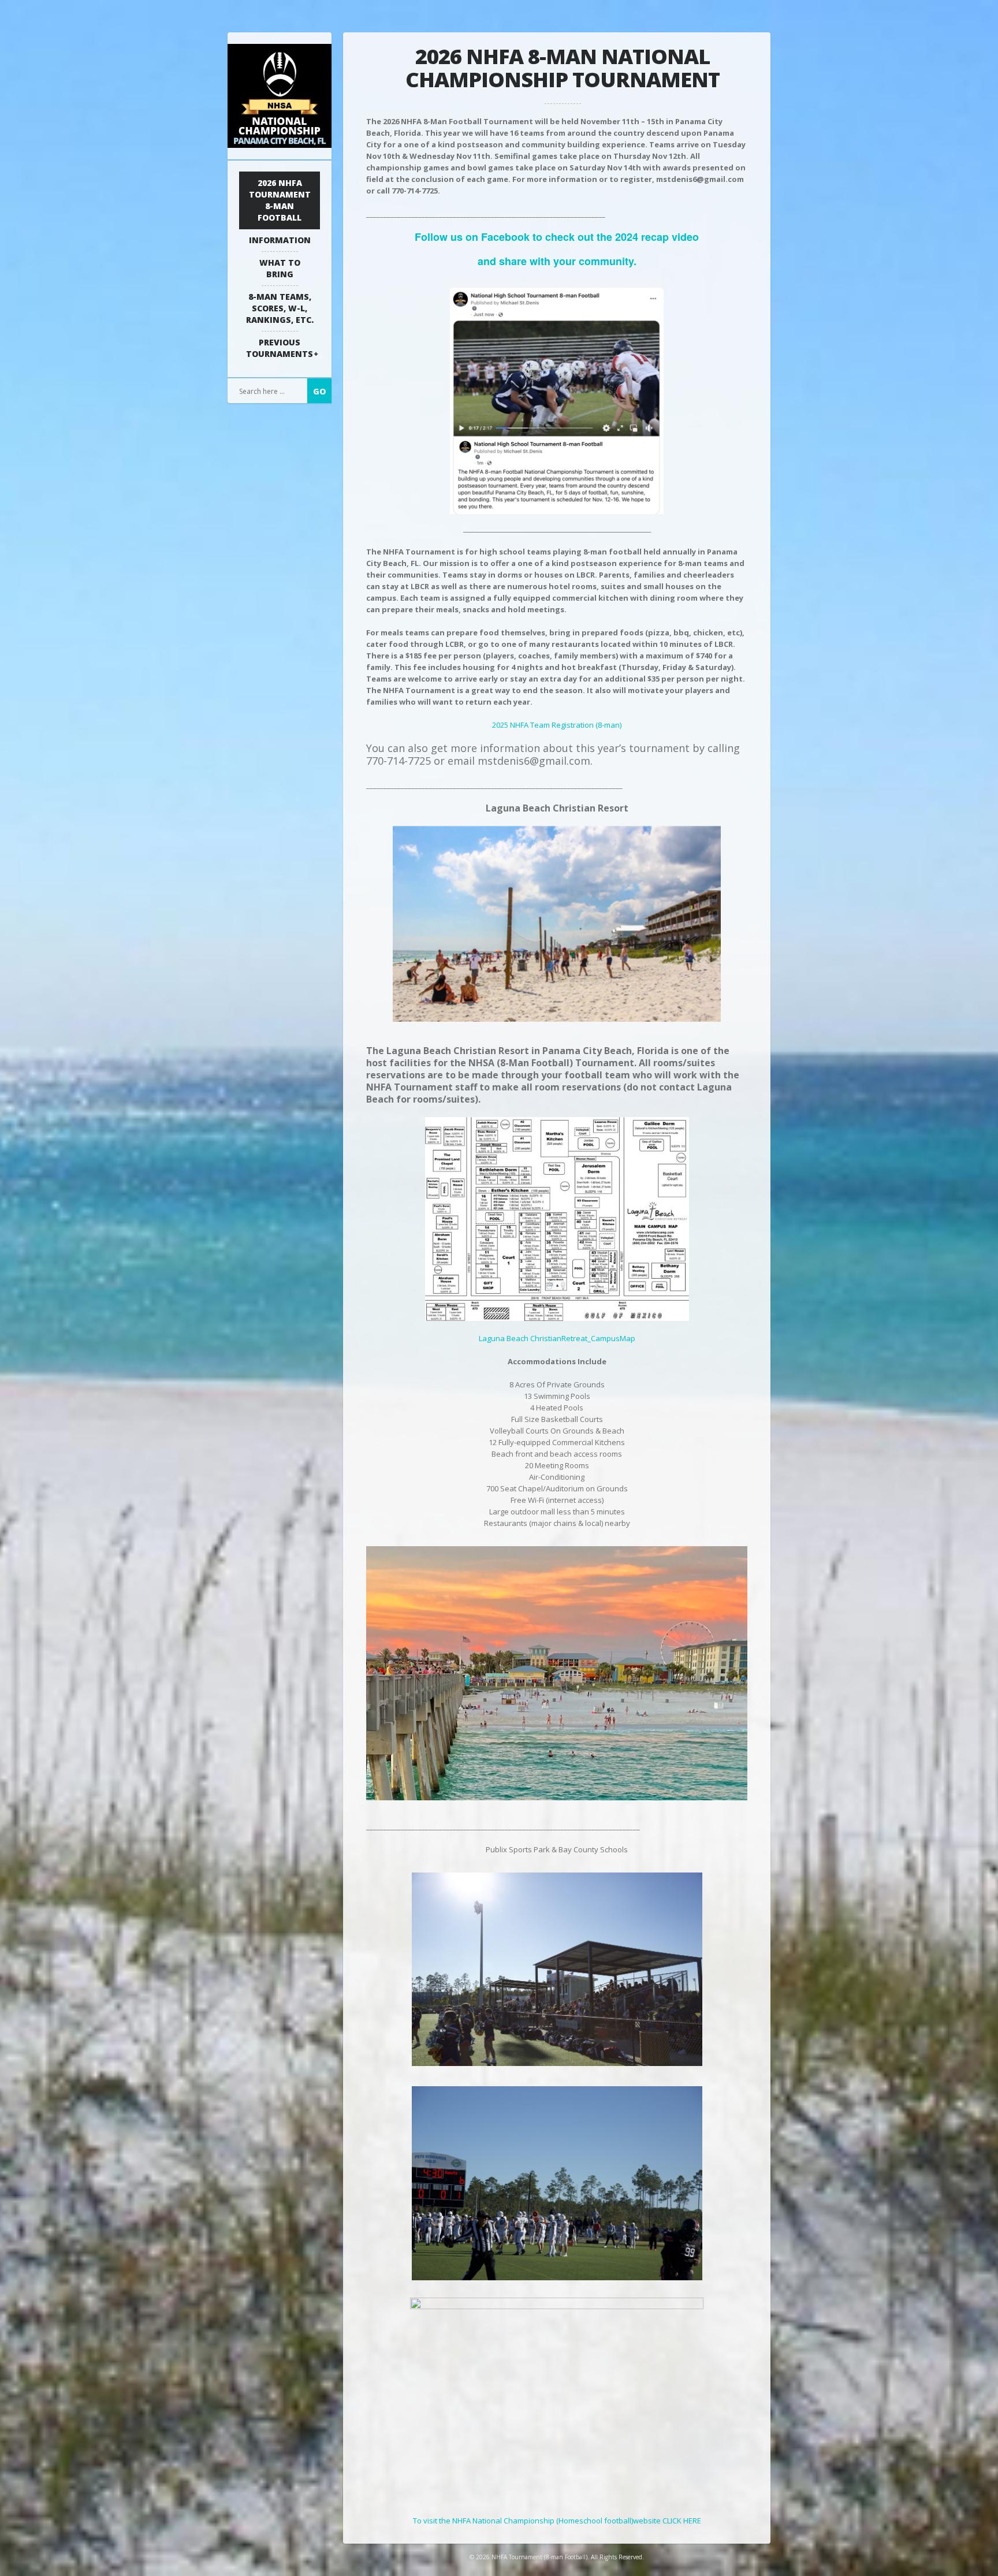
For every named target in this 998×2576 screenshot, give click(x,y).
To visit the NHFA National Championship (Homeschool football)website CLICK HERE (557, 2521)
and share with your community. (557, 261)
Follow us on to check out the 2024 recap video (557, 237)
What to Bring (280, 268)
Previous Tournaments (280, 348)
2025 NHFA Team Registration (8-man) (557, 725)
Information (280, 240)
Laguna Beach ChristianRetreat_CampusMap (557, 1338)
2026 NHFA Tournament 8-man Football (280, 200)
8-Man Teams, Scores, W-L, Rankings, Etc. (280, 308)
